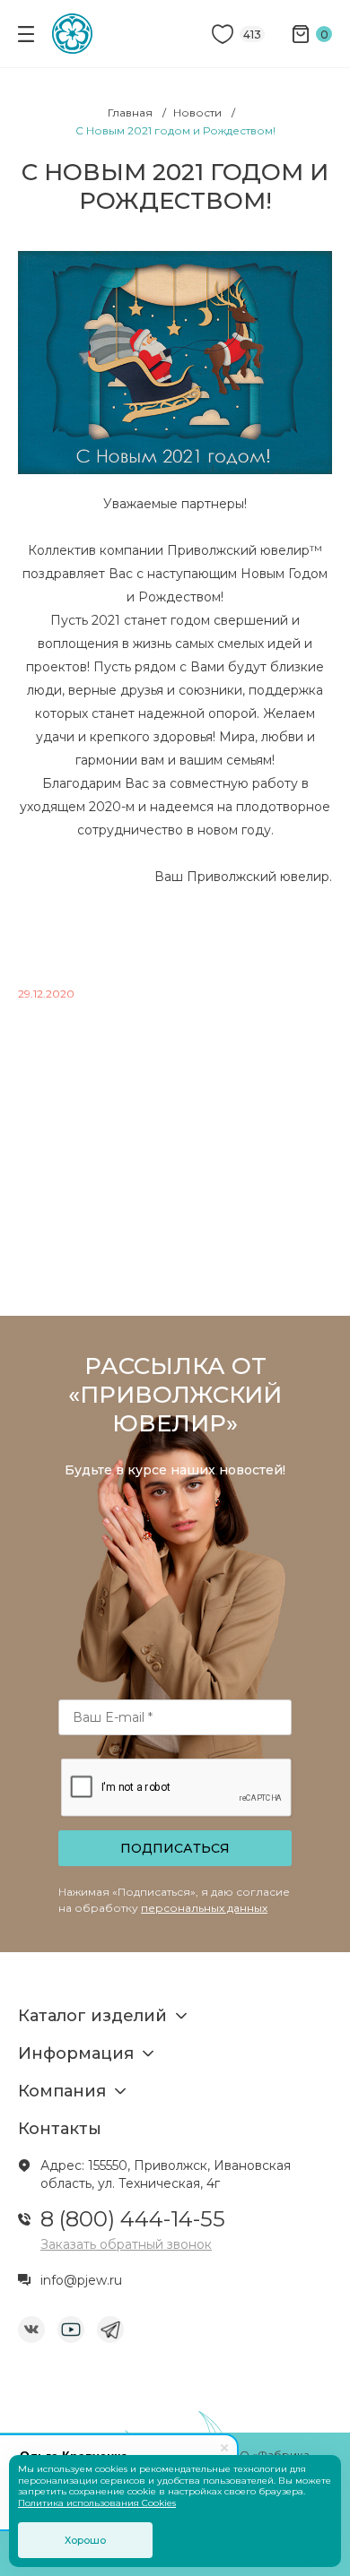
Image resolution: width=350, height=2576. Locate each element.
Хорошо (85, 2540)
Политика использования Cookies (97, 2503)
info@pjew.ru (81, 2280)
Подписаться (175, 1848)
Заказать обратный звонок (126, 2244)
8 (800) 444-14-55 (133, 2219)
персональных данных (204, 1908)
